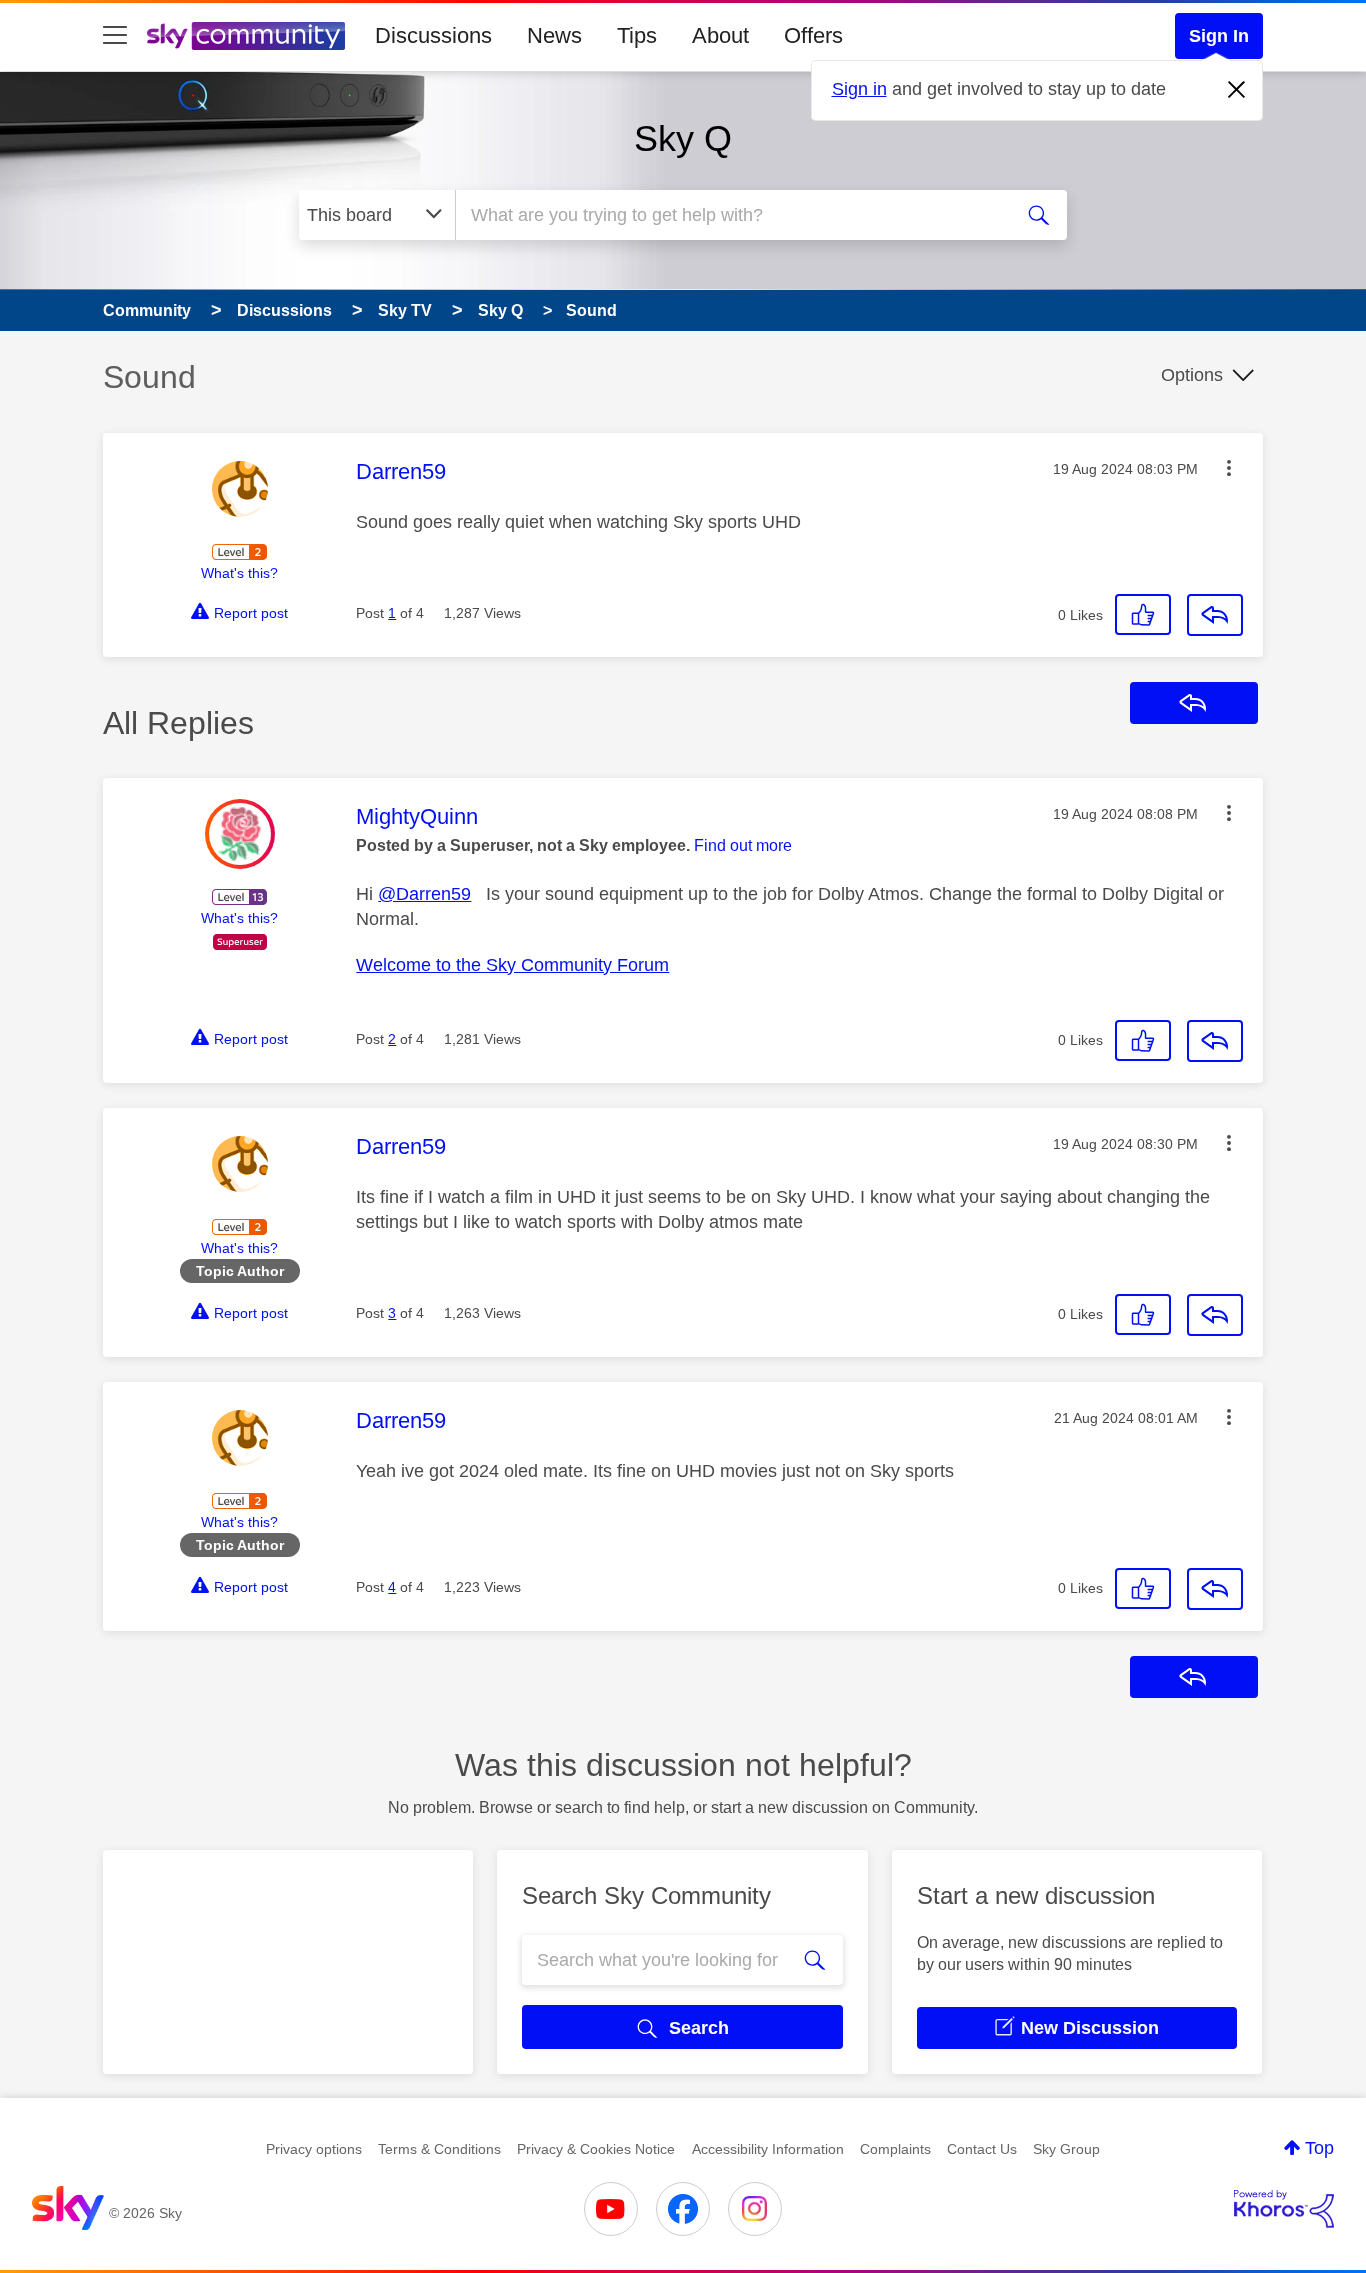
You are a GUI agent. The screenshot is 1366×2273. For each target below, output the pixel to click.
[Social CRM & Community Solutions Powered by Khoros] (1284, 2209)
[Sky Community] (246, 36)
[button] (1229, 468)
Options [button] (1192, 375)
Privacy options (314, 2149)
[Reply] (1215, 615)
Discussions (433, 35)
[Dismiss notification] (1237, 90)
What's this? (239, 573)
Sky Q (683, 138)
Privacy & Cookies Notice (596, 2149)
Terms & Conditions (439, 2149)
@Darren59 (424, 894)
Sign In (1219, 36)
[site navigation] (115, 36)
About (720, 35)
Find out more (743, 845)
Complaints (895, 2149)
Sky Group (1066, 2149)
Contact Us (982, 2149)
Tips (637, 35)
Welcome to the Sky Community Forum (512, 965)
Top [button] (1319, 2148)
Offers (813, 35)
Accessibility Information (768, 2149)
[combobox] (731, 215)
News (554, 35)
